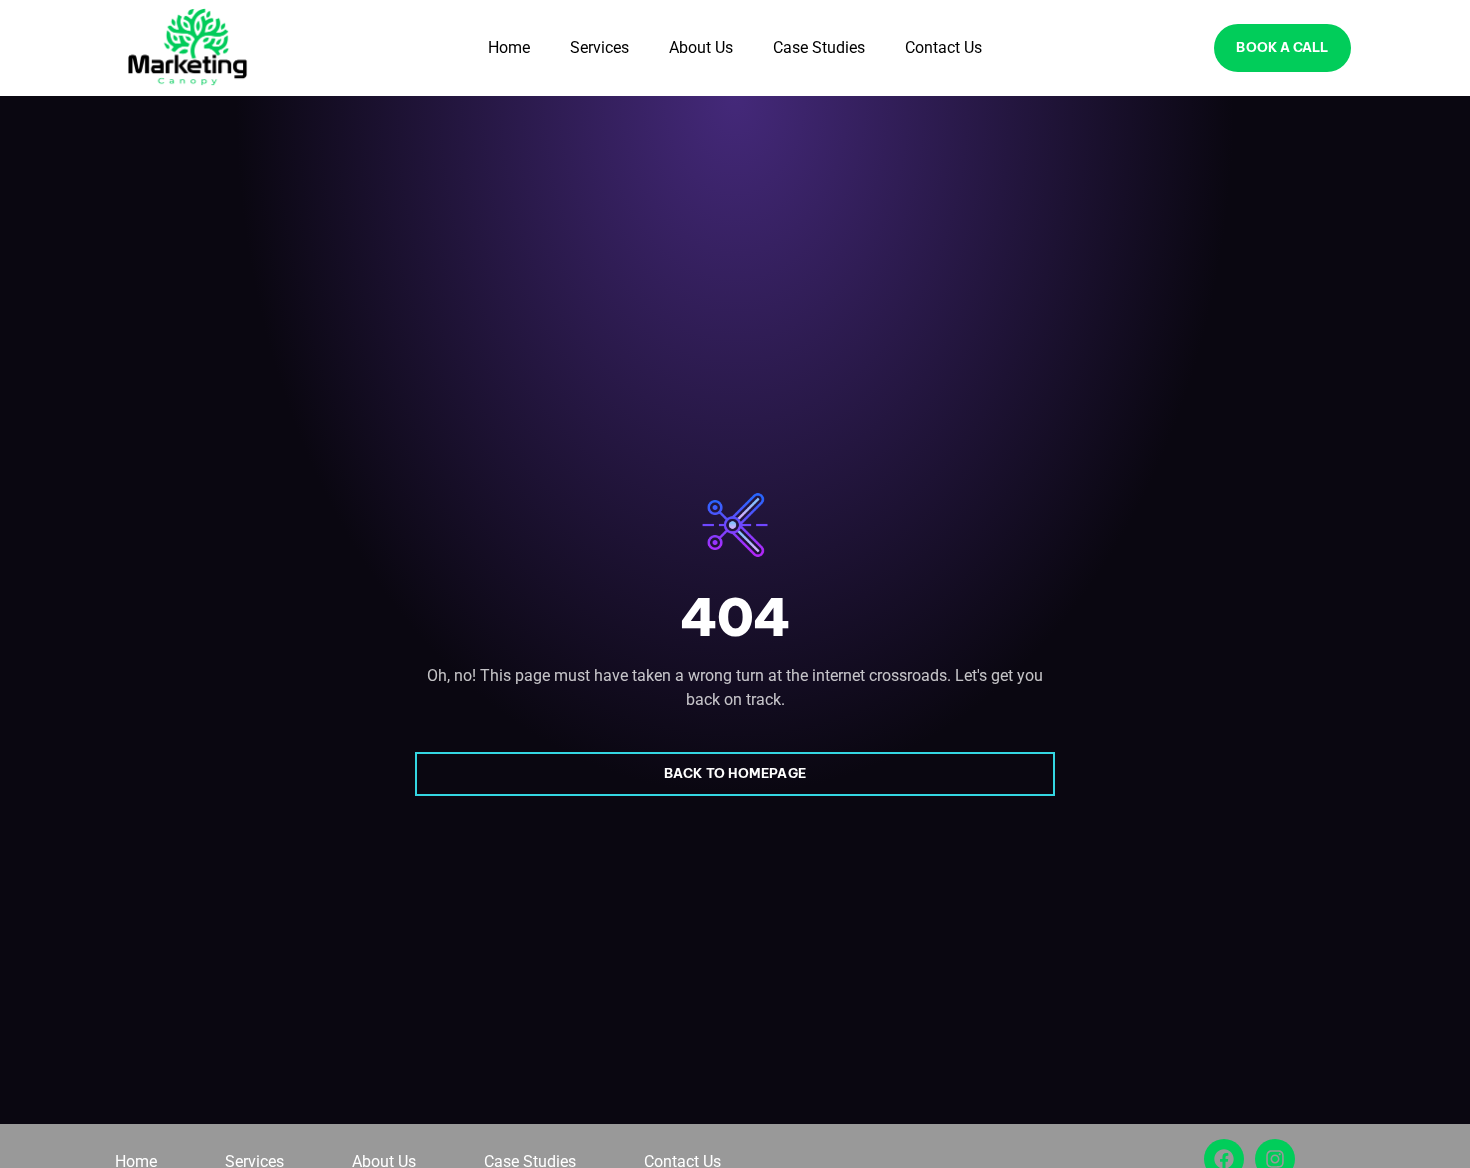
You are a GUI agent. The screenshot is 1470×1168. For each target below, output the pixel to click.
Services (599, 47)
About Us (701, 47)
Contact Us (943, 47)
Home (509, 47)
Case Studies (819, 47)
